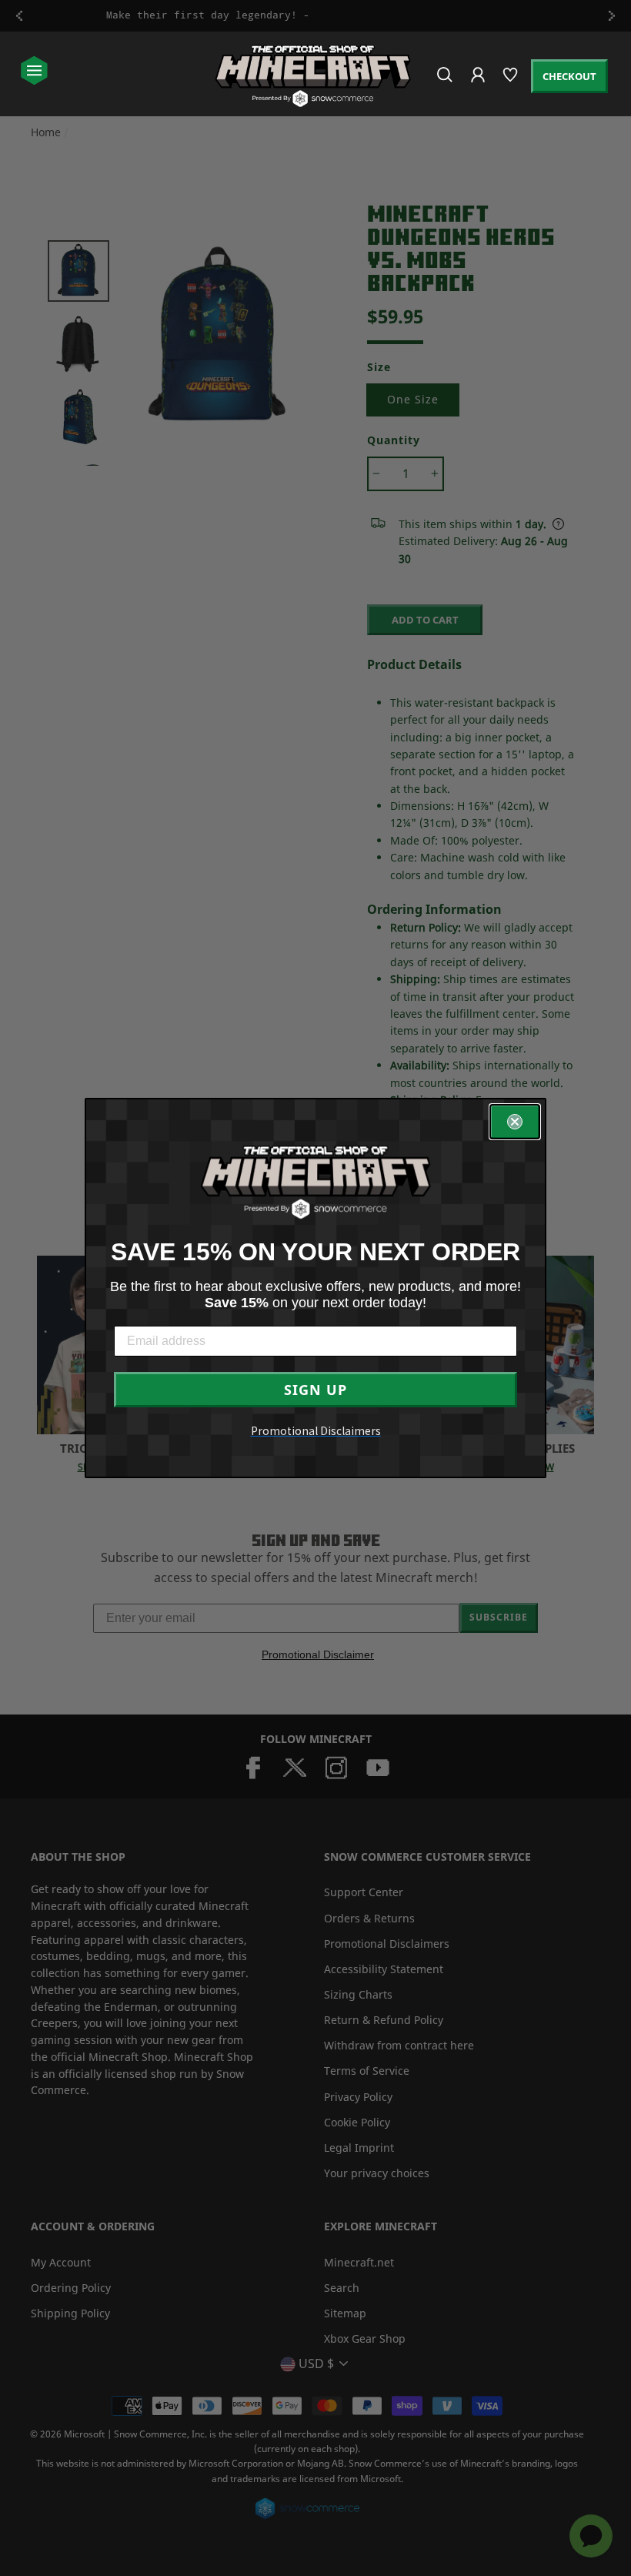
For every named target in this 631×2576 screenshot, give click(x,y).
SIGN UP (315, 1390)
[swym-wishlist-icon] (511, 81)
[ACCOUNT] (479, 85)
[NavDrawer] (34, 72)
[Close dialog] (515, 1122)
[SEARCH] (446, 81)
